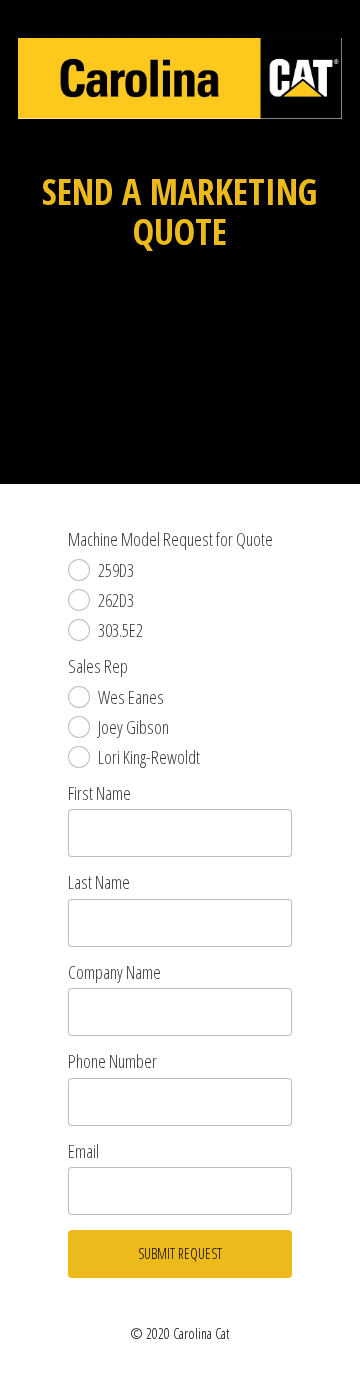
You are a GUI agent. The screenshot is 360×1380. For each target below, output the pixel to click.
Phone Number (112, 1062)
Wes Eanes (131, 697)
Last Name (99, 883)
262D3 (116, 600)
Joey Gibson (133, 727)
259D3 (116, 570)
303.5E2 (120, 630)
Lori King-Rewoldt (149, 757)
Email (83, 1152)
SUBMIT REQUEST (180, 1253)
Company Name (114, 973)
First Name (99, 794)
